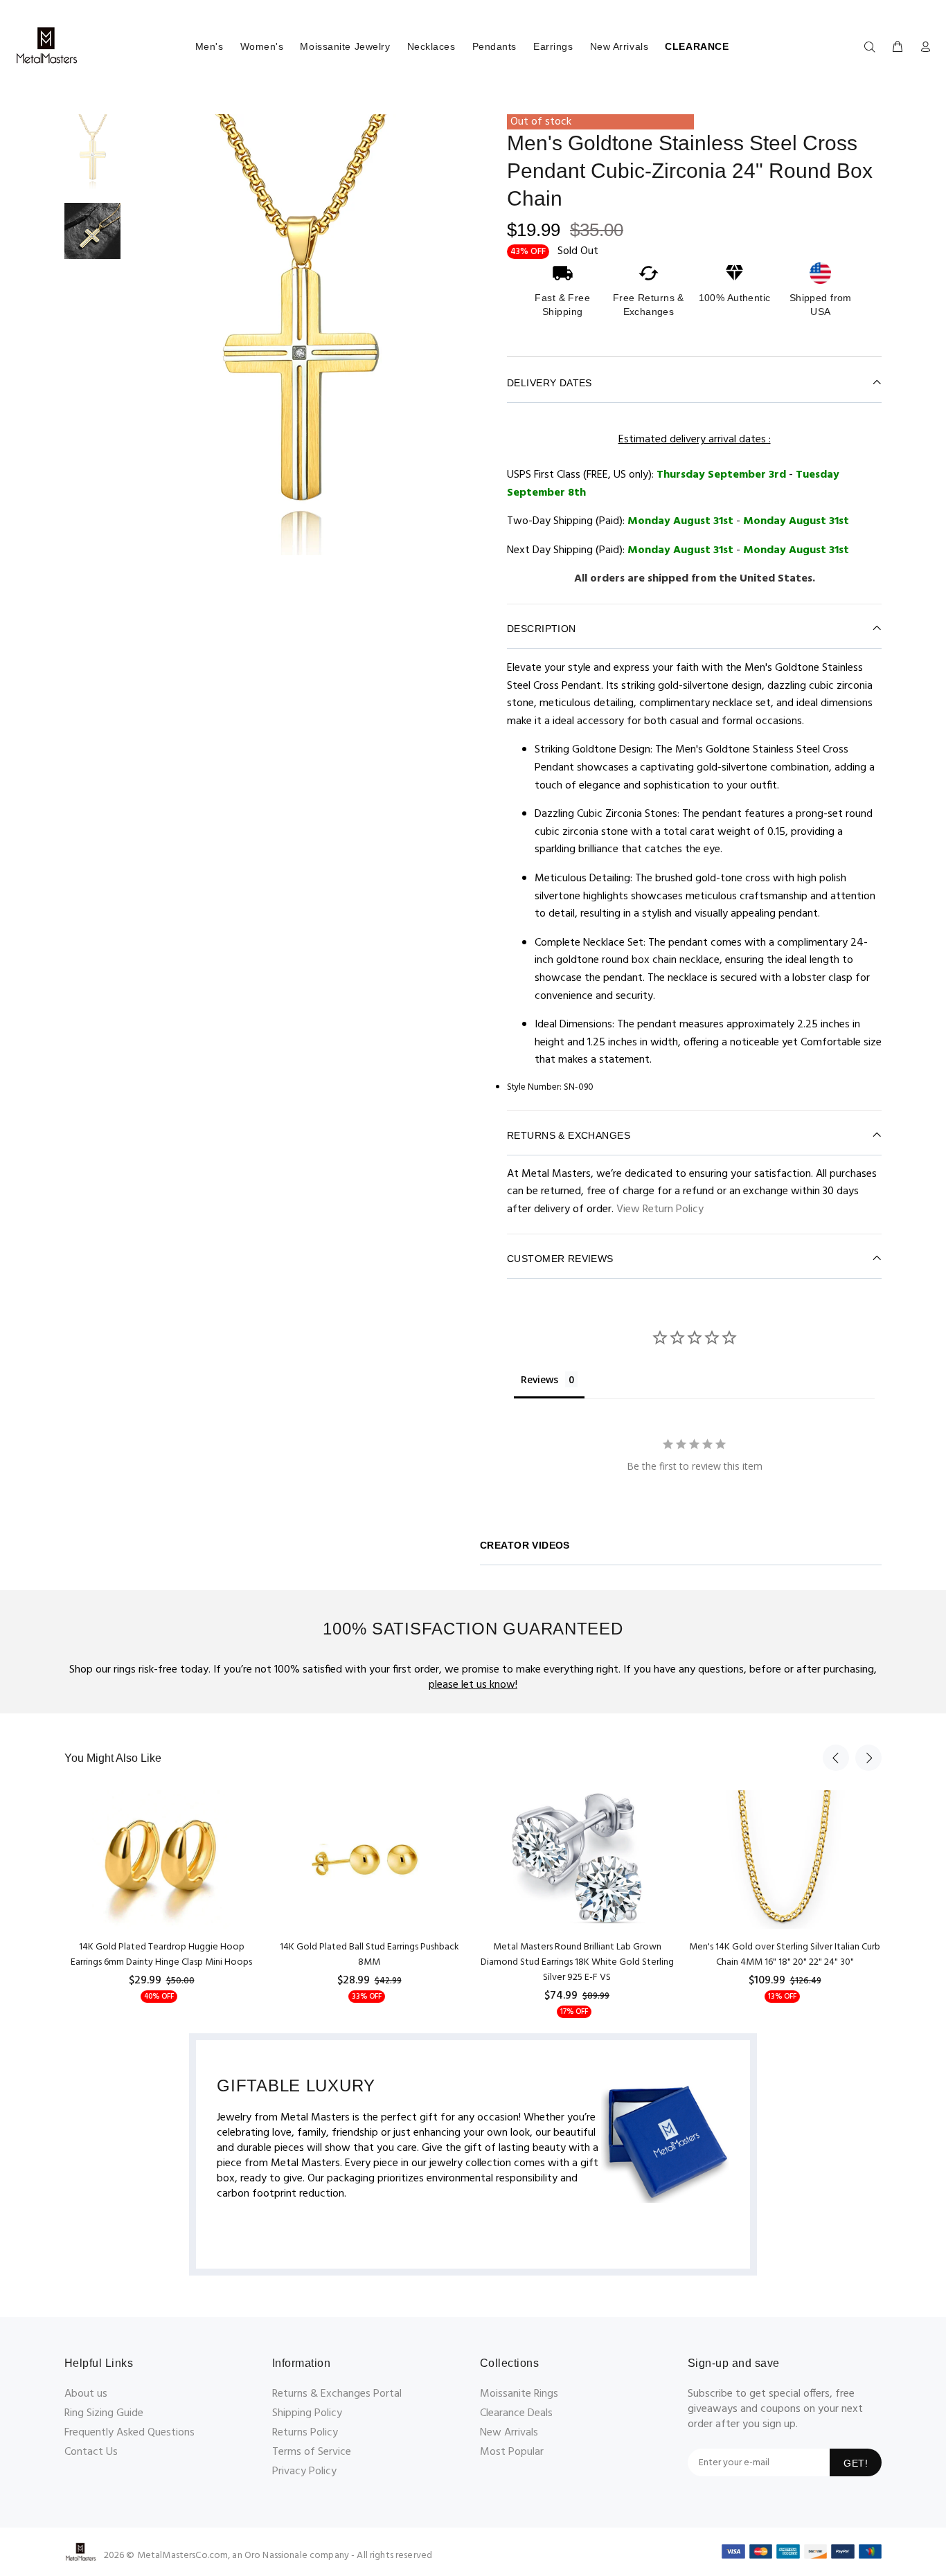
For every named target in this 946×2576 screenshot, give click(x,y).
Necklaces (431, 46)
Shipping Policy (307, 2413)
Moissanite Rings (519, 2394)
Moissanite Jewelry (345, 46)
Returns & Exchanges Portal (337, 2394)
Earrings (553, 46)
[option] (92, 159)
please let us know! (473, 1685)
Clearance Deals (516, 2413)
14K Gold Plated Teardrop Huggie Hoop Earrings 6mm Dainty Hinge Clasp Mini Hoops (161, 1955)
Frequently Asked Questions (130, 2433)
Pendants (494, 46)
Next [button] (868, 1758)
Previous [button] (836, 1758)
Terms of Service (312, 2452)
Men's (209, 46)
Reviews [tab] (539, 1379)
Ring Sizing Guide (104, 2413)
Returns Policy (305, 2433)
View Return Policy (660, 1209)
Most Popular (512, 2452)
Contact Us (91, 2452)
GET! (856, 2463)
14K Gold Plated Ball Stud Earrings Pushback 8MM (369, 1955)
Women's (262, 46)
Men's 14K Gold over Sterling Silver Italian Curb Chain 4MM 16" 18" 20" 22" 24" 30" (785, 1955)
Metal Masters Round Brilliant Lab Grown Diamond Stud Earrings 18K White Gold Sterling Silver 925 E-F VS (577, 1962)
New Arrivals (619, 46)
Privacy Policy (304, 2471)
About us (86, 2394)
